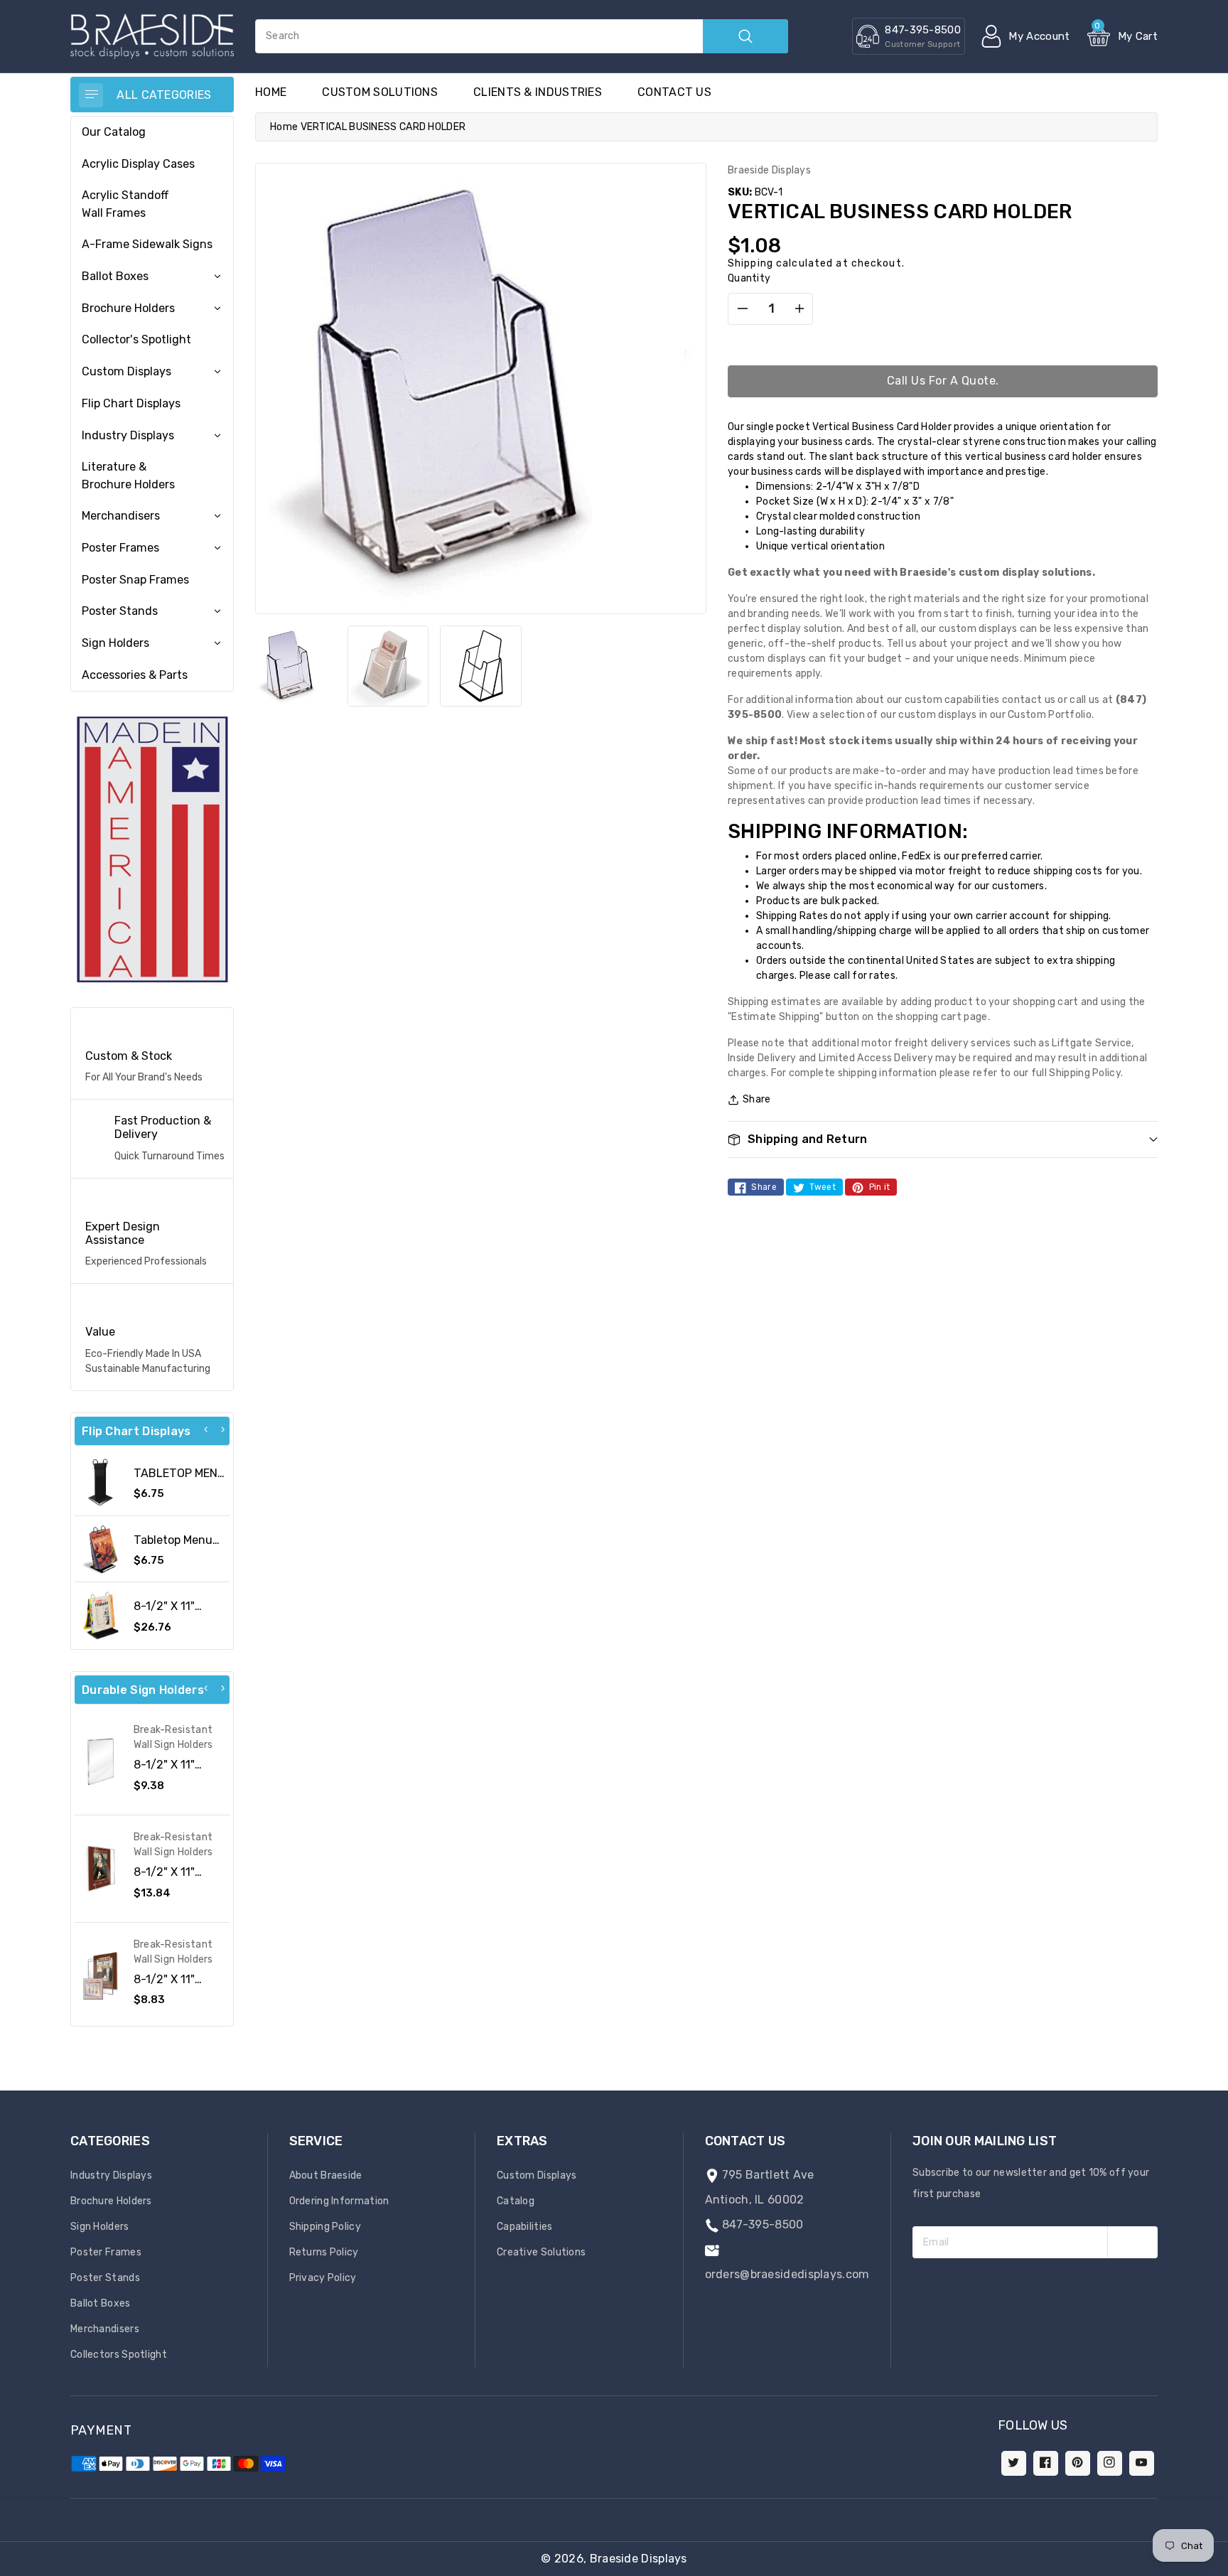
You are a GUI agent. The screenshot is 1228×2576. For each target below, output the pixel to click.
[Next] (222, 1429)
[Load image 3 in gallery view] (480, 666)
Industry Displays (128, 435)
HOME (271, 92)
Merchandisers (121, 516)
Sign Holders (115, 643)
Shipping (750, 263)
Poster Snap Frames (135, 580)
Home (284, 127)
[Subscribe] (1132, 2242)
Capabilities (525, 2227)
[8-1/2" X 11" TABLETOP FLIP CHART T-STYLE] (101, 1615)
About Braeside (326, 2175)
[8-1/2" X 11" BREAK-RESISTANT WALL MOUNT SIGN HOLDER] (101, 1976)
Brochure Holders (128, 308)
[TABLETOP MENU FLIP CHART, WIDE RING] (101, 1482)
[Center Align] (91, 95)
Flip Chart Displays (131, 403)
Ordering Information (339, 2201)
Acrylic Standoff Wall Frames (125, 204)
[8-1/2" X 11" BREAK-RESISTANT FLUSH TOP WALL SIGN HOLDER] (101, 1762)
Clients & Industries (538, 92)
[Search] (745, 36)
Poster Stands (120, 611)
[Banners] (152, 849)
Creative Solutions (541, 2252)
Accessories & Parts (135, 675)
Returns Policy (324, 2252)
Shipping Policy (325, 2227)
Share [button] (757, 1099)
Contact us (674, 92)
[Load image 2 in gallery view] (388, 666)
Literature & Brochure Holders (128, 475)
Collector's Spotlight (136, 339)
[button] (1227, 2569)
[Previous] (206, 1429)
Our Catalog (114, 132)
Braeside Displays (639, 2559)
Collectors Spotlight (119, 2355)
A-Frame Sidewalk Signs (147, 244)
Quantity (749, 278)
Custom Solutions (380, 92)
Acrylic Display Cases (138, 164)
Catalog (516, 2201)
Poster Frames (120, 548)
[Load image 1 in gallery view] (296, 666)
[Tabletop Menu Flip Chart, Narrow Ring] (101, 1549)
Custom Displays (126, 371)
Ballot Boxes (115, 276)
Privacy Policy (323, 2278)
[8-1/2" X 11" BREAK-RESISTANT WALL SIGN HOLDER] (101, 1869)
